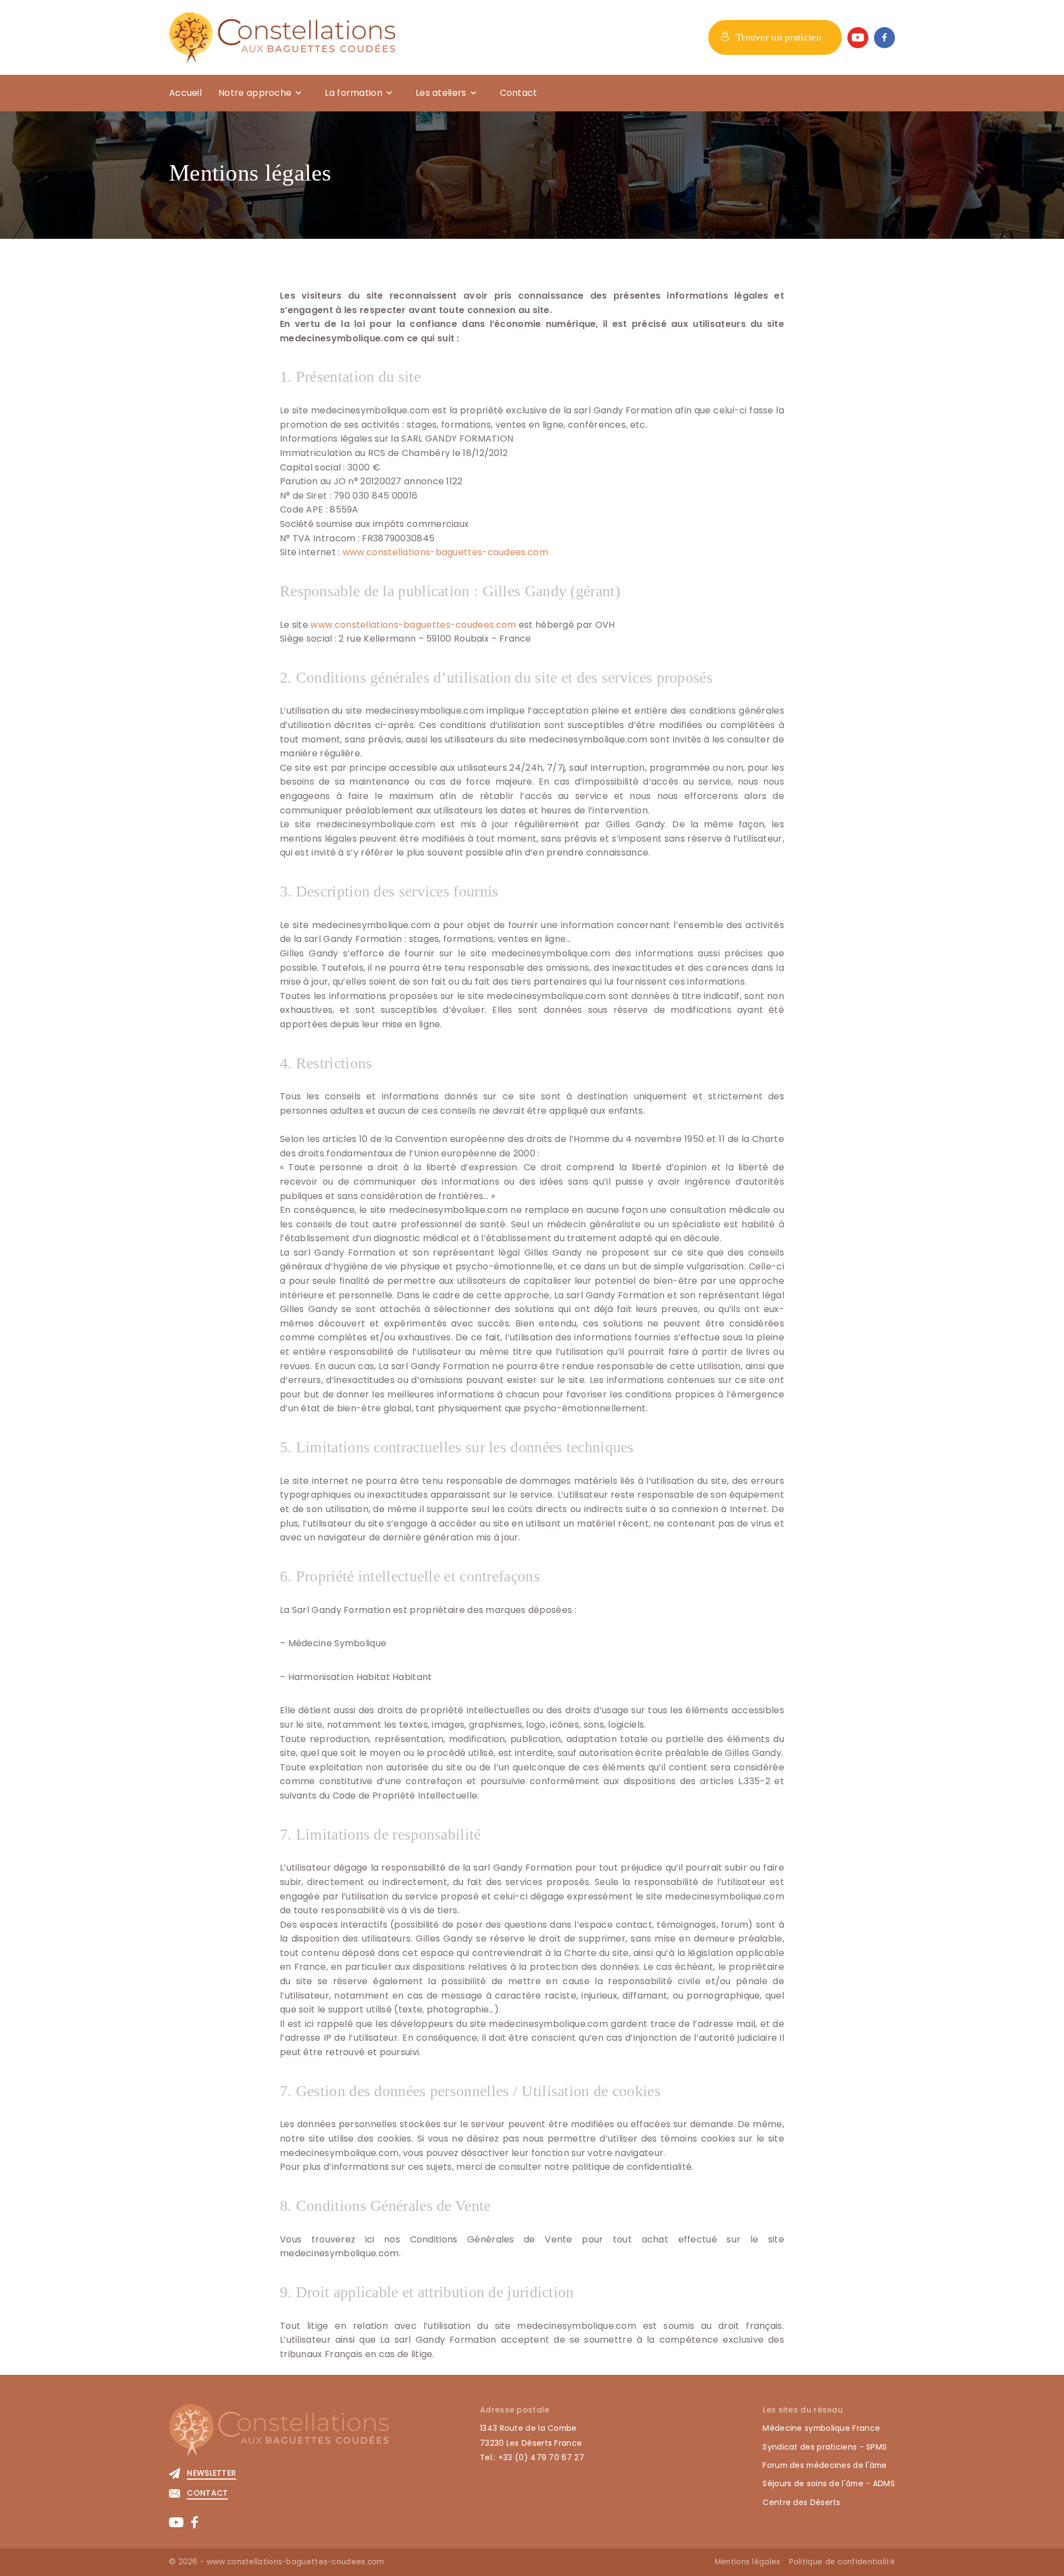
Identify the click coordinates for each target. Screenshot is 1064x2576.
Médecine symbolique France (821, 2428)
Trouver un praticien (779, 37)
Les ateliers (441, 93)
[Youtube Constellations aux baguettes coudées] (858, 38)
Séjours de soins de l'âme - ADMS (829, 2483)
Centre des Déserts (801, 2502)
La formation (354, 93)
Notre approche (255, 93)
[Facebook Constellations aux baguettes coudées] (884, 38)
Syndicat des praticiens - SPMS (825, 2447)
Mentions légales (748, 2562)
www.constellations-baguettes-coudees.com (445, 552)
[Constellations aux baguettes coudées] (282, 37)
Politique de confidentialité (842, 2562)
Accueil (185, 93)
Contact (519, 93)
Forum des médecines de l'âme (825, 2465)
